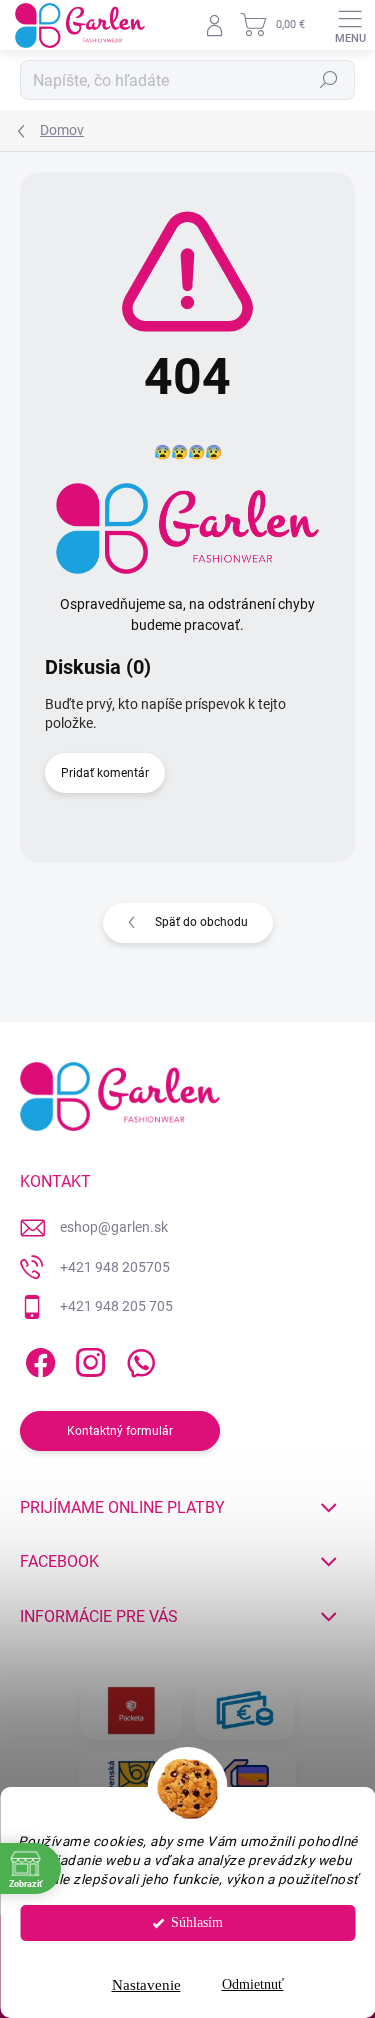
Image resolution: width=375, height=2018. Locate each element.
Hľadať (329, 80)
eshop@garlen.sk (114, 1227)
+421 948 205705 (115, 1267)
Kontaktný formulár (120, 1431)
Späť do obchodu (201, 922)
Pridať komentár (105, 773)
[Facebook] (37, 1359)
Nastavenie (146, 1985)
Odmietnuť (253, 1984)
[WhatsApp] (137, 1359)
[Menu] (350, 25)
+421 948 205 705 (116, 1306)
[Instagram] (87, 1359)
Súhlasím (197, 1922)
